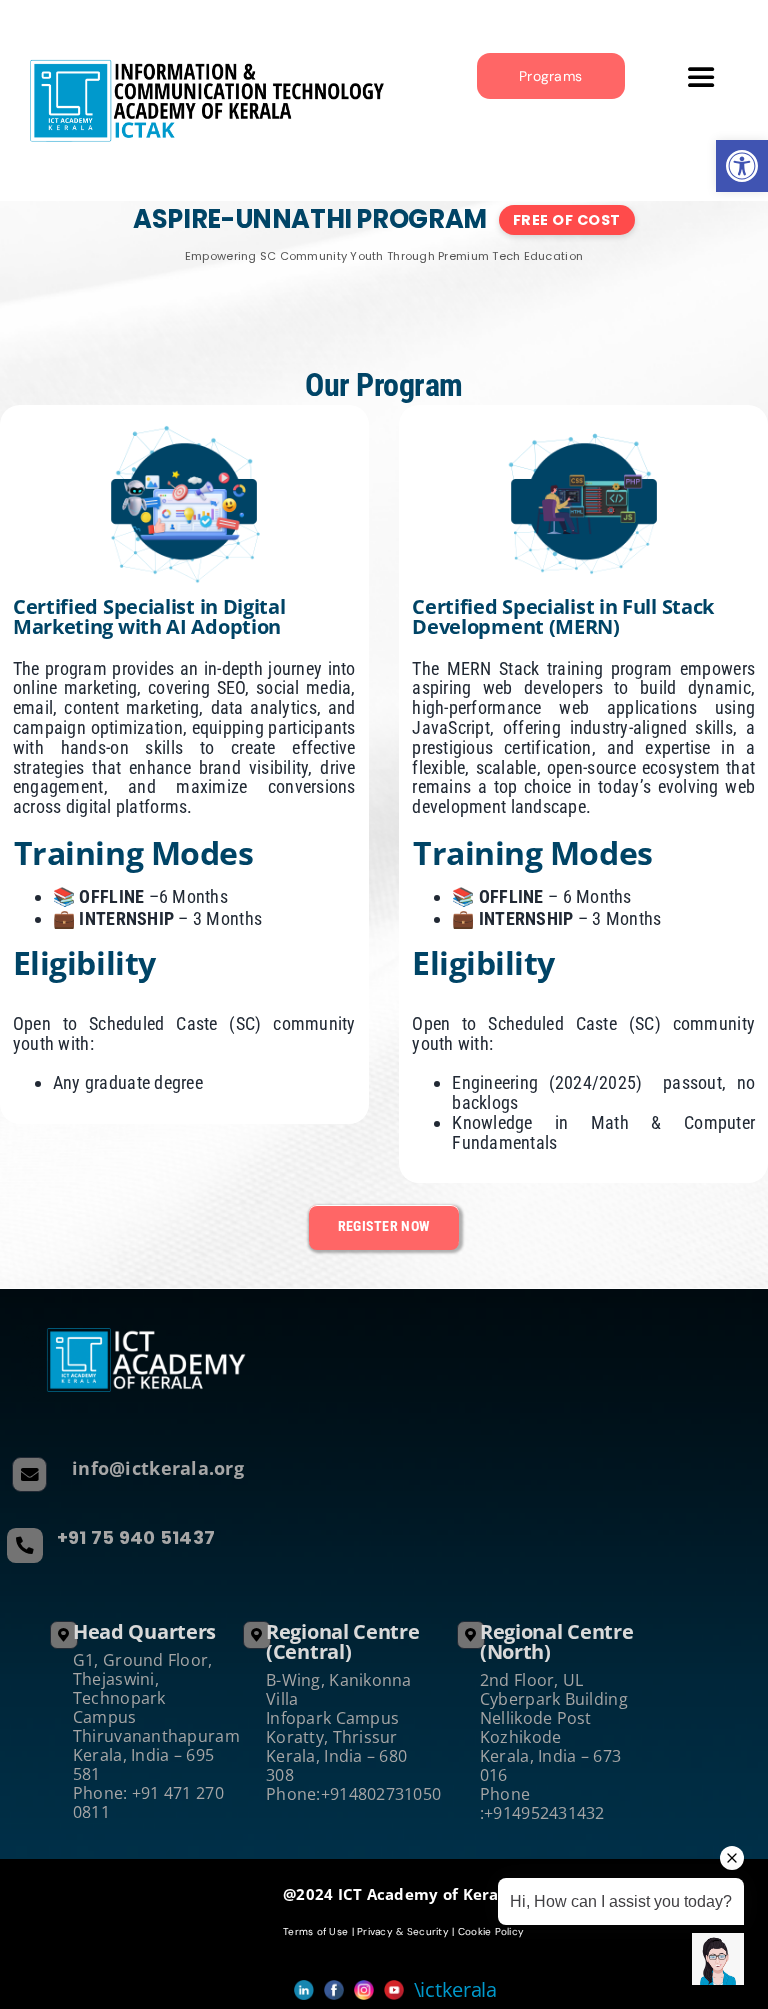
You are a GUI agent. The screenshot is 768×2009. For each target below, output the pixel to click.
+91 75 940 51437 (136, 1537)
